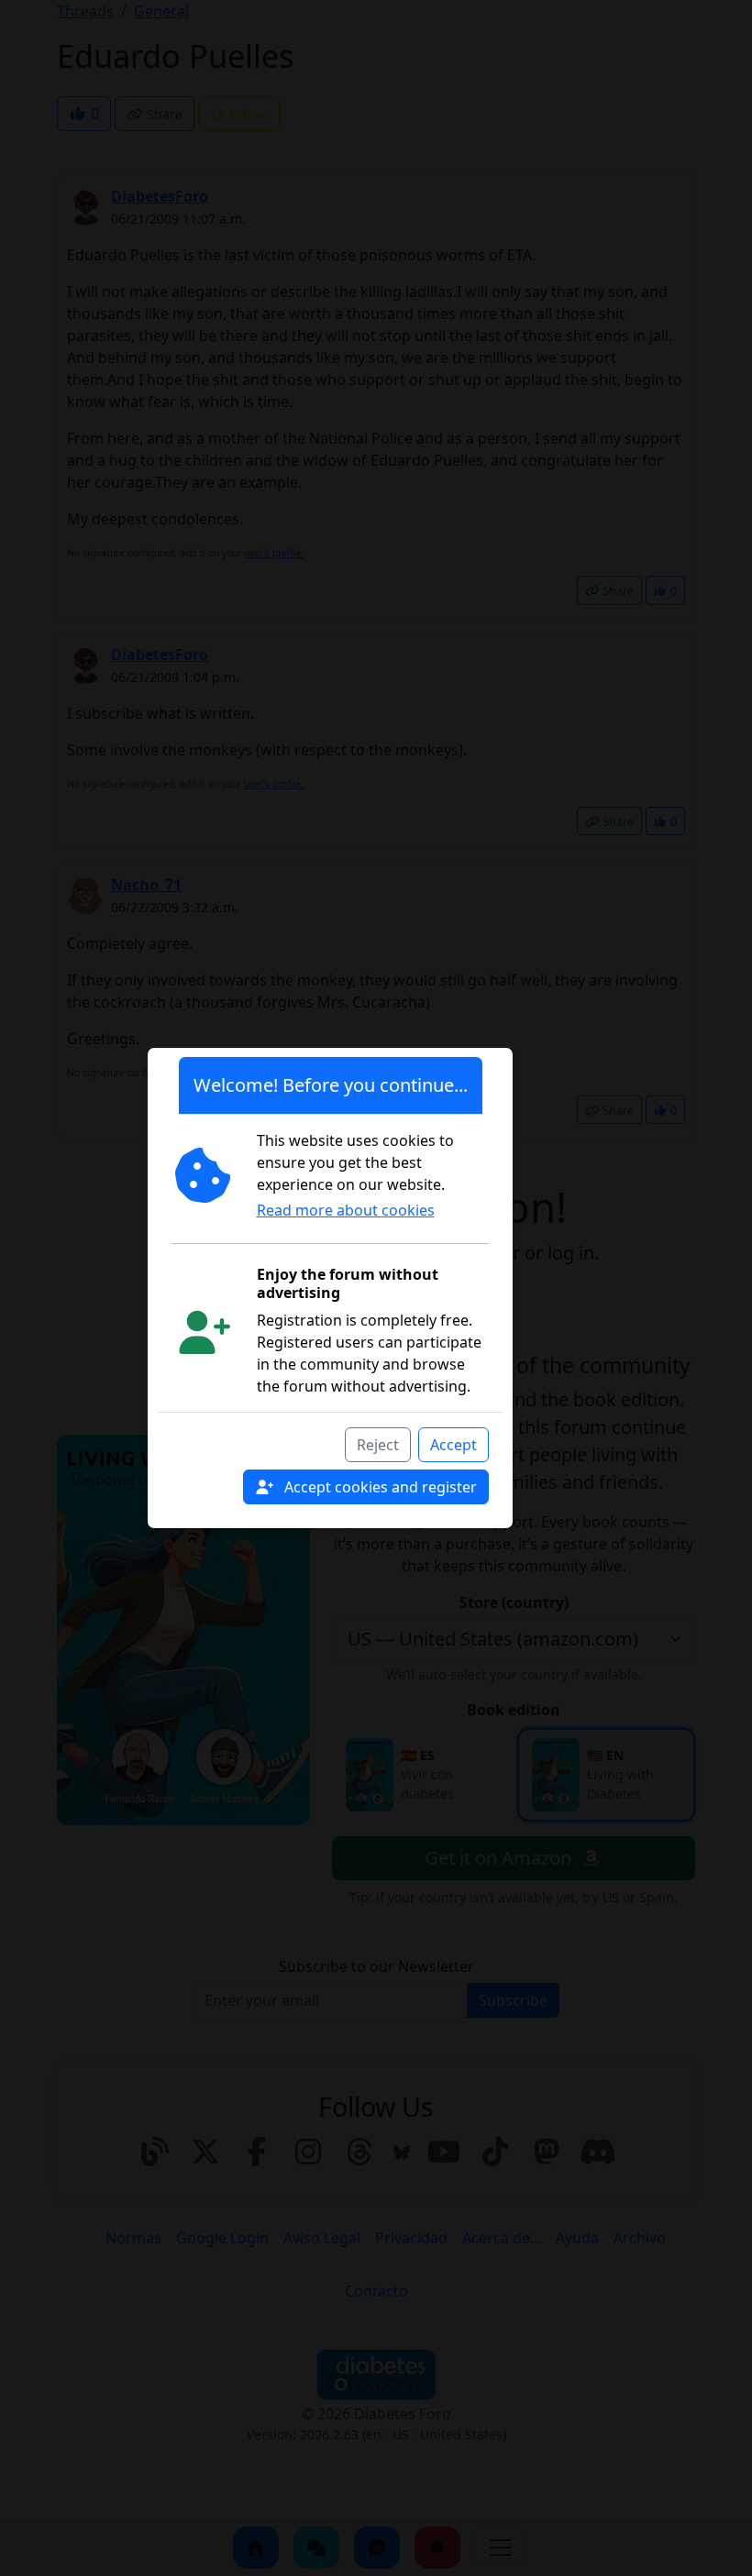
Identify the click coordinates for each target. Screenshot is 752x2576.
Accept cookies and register (379, 1487)
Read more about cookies (346, 1210)
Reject (378, 1445)
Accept (453, 1445)
